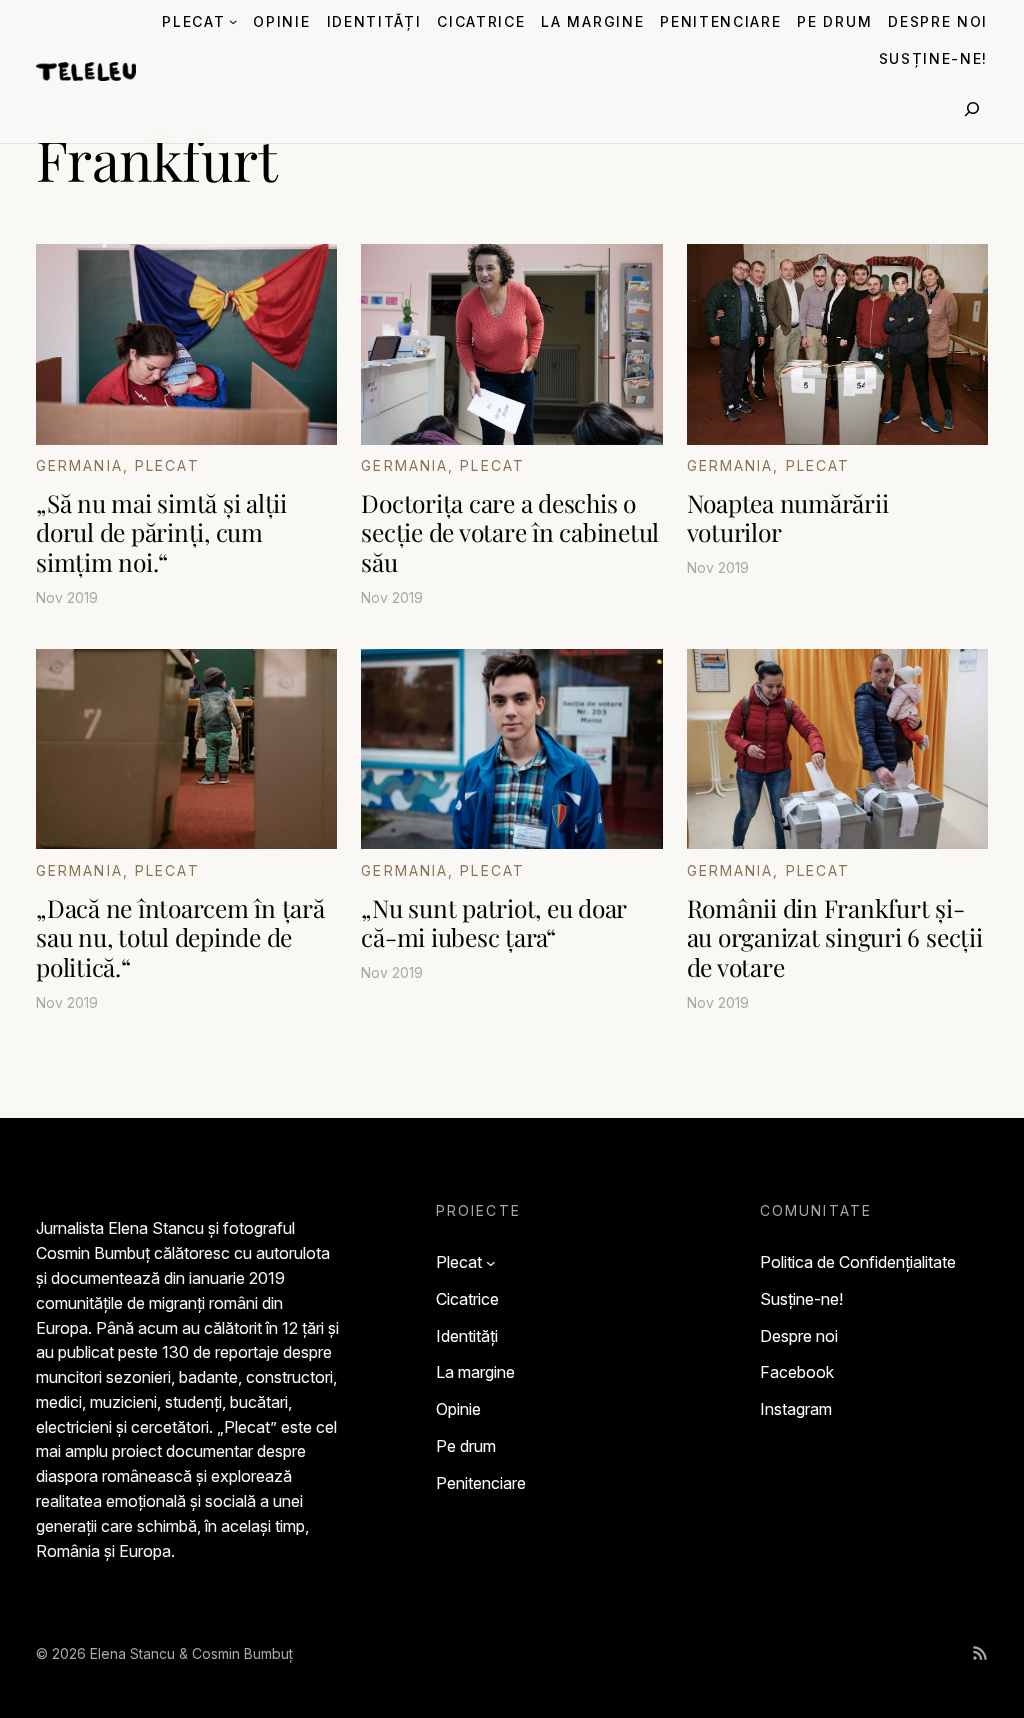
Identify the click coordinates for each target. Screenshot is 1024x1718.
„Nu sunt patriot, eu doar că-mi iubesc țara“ (493, 922)
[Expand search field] (972, 109)
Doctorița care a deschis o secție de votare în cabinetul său (510, 532)
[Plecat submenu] (233, 21)
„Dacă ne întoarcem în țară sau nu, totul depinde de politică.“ (180, 937)
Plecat (167, 465)
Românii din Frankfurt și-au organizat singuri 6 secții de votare (835, 937)
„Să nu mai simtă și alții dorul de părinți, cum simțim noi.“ (161, 532)
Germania (79, 465)
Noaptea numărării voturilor (788, 517)
